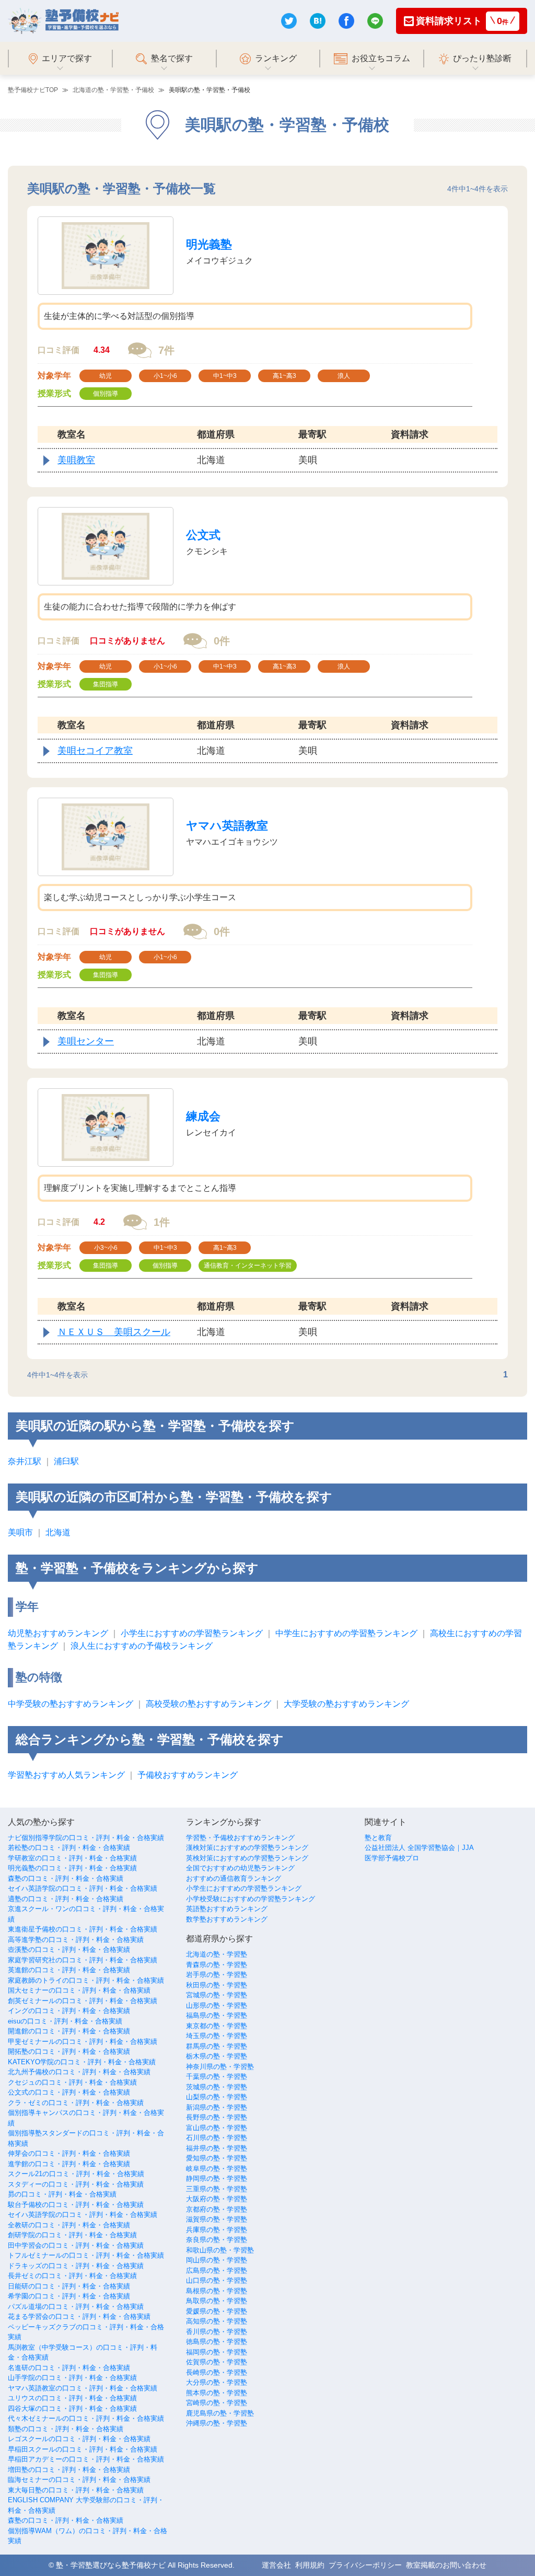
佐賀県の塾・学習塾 (217, 2362)
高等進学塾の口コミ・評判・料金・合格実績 (76, 1940)
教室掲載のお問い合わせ (446, 2565)
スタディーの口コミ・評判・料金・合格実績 (76, 2184)
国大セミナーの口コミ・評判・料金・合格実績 (79, 1990)
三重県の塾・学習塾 (217, 2189)
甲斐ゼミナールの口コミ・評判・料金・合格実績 (83, 2042)
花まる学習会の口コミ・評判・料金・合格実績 (79, 2316)
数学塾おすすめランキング (227, 1919)
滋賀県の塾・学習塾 (217, 2219)
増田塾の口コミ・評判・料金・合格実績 (69, 2470)
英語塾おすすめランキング (227, 1909)
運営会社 (276, 2565)
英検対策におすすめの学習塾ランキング (247, 1858)
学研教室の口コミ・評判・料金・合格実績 (72, 1858)
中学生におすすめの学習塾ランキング (346, 1633)
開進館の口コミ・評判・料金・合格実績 (69, 2031)
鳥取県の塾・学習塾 (217, 2301)
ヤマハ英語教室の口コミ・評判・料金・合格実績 (83, 2388)
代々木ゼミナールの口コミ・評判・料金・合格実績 (86, 2418)
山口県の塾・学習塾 (217, 2280)
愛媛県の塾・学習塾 (217, 2311)
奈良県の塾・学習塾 (217, 2240)
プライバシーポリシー (365, 2565)
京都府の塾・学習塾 (217, 2209)
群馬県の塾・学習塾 (217, 2046)
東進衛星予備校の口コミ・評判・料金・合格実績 (83, 1929)
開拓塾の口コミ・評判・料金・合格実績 (69, 2051)
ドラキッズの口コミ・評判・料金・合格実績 (76, 2266)
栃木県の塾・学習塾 (217, 2056)
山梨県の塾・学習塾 (217, 2097)
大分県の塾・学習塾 (217, 2382)
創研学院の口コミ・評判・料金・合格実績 (72, 2235)
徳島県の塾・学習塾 (217, 2342)
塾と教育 (378, 1838)
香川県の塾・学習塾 (217, 2332)
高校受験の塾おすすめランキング (208, 1704)
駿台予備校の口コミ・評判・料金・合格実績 (76, 2205)
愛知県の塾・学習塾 (217, 2158)
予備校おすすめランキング (188, 1775)
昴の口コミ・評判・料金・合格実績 (62, 2194)
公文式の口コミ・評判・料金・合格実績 (69, 2092)
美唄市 (20, 1532)
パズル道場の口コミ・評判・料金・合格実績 (76, 2307)
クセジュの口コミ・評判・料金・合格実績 (72, 2082)
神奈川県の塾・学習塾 (220, 2067)
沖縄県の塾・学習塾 (217, 2423)
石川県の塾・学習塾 (217, 2138)
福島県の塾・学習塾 (217, 2015)
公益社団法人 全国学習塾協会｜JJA (419, 1848)
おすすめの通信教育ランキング (234, 1878)
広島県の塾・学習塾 (217, 2270)
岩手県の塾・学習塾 (217, 1975)
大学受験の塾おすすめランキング (346, 1704)
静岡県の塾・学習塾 (217, 2178)
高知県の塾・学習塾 (217, 2321)
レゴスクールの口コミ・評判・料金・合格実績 (79, 2439)
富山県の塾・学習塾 (217, 2128)
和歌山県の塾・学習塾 (220, 2250)
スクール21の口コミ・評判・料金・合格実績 (76, 2174)
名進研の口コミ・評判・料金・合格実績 (69, 2368)
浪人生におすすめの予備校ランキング (142, 1646)
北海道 (58, 1532)
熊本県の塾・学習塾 (217, 2393)
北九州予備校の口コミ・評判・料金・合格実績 (79, 2072)
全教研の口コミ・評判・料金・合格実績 (69, 2225)
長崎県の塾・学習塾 (217, 2372)
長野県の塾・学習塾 (217, 2117)
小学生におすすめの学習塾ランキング (192, 1633)
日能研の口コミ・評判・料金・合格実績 (69, 2286)
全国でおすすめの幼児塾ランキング (240, 1868)
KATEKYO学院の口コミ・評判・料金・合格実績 (82, 2062)
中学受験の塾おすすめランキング (71, 1704)
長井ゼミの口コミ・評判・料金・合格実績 (72, 2276)
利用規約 (310, 2565)
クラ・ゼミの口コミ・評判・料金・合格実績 (76, 2103)
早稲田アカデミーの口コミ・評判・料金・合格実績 (86, 2459)
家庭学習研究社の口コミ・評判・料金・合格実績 (83, 1960)
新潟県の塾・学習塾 (217, 2107)
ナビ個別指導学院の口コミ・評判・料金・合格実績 (86, 1838)
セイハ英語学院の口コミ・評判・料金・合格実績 (83, 1888)
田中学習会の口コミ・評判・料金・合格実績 (76, 2245)
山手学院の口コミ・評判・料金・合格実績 (72, 2378)
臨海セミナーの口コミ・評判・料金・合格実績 (79, 2480)
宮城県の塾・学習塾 (217, 1995)
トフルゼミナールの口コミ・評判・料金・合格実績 (86, 2255)
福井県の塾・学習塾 (217, 2148)
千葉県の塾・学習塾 (217, 2077)
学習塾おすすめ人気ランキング (66, 1775)
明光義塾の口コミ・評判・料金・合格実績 (72, 1868)
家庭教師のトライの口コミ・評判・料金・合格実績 (86, 1980)
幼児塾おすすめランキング (58, 1633)
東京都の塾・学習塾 (217, 2026)
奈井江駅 (25, 1461)
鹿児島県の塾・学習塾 (220, 2413)
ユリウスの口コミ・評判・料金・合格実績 (72, 2398)
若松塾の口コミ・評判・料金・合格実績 (69, 1848)
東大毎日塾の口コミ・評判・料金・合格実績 (76, 2490)
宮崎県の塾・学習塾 (217, 2403)
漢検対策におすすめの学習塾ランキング (247, 1848)
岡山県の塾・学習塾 (217, 2260)
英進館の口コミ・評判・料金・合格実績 (69, 1970)
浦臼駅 (66, 1461)
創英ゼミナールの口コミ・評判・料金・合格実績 (83, 2001)
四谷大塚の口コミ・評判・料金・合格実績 (72, 2408)
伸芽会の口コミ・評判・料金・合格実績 (69, 2153)
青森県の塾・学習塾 (217, 1965)
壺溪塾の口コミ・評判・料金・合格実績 (69, 1950)
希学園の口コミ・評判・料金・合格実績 (69, 2296)
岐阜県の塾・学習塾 (217, 2169)
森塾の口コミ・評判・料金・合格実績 (66, 1878)
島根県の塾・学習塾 (217, 2291)
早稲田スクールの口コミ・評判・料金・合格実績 (83, 2449)
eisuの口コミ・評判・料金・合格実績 (65, 2021)
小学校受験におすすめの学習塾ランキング (251, 1899)
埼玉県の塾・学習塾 (217, 2036)
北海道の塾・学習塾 (217, 1954)
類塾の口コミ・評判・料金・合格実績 (66, 2429)
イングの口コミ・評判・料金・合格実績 (69, 2011)
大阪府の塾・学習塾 (217, 2199)
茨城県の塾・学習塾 (217, 2087)
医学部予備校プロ (392, 1858)
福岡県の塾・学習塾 (217, 2352)
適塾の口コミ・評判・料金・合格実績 (66, 1899)
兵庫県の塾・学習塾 (217, 2230)
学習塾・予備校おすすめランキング (240, 1838)
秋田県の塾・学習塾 (217, 1985)
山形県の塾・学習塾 (217, 2005)
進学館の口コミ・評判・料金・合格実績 (69, 2164)
